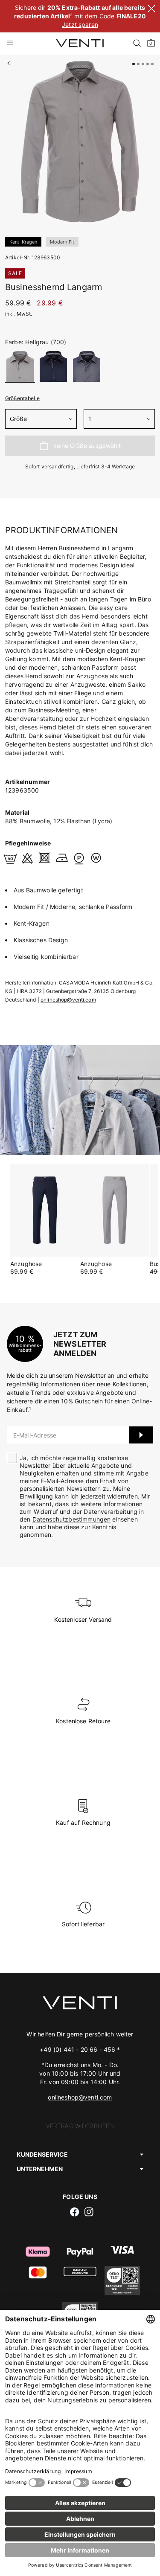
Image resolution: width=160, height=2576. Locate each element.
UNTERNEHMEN (40, 2169)
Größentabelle (22, 398)
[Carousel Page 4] (148, 64)
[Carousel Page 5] (152, 64)
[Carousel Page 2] (138, 64)
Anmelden (141, 1435)
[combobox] (41, 419)
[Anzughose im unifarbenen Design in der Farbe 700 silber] (115, 1210)
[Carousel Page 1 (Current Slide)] (134, 64)
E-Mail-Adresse (35, 1435)
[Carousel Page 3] (143, 64)
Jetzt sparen (80, 25)
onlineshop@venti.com (68, 1000)
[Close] (151, 10)
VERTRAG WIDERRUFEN (80, 2126)
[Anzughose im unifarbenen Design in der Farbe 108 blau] (45, 1210)
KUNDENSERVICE (42, 2154)
